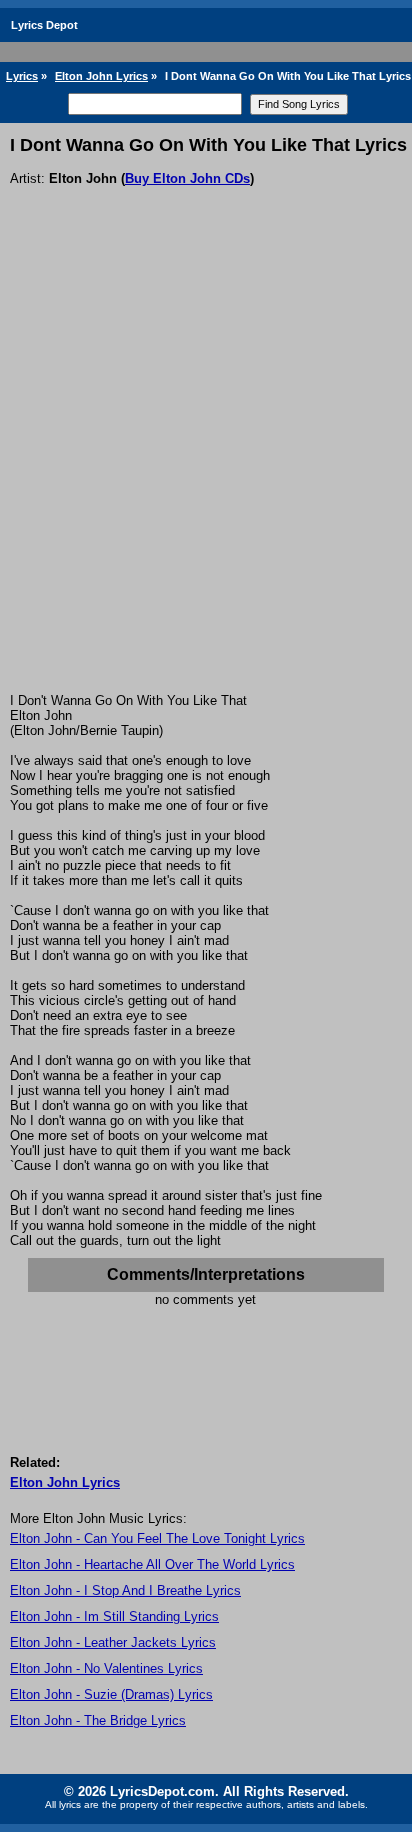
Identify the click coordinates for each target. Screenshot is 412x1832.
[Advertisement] (206, 477)
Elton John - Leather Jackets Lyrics (113, 1642)
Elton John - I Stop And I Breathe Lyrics (125, 1590)
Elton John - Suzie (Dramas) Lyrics (111, 1694)
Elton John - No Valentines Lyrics (106, 1668)
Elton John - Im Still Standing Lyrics (114, 1616)
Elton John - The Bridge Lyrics (98, 1720)
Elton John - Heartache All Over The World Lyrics (152, 1564)
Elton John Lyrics (101, 76)
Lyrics (22, 76)
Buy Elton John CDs (187, 178)
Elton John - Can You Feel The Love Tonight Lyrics (157, 1538)
